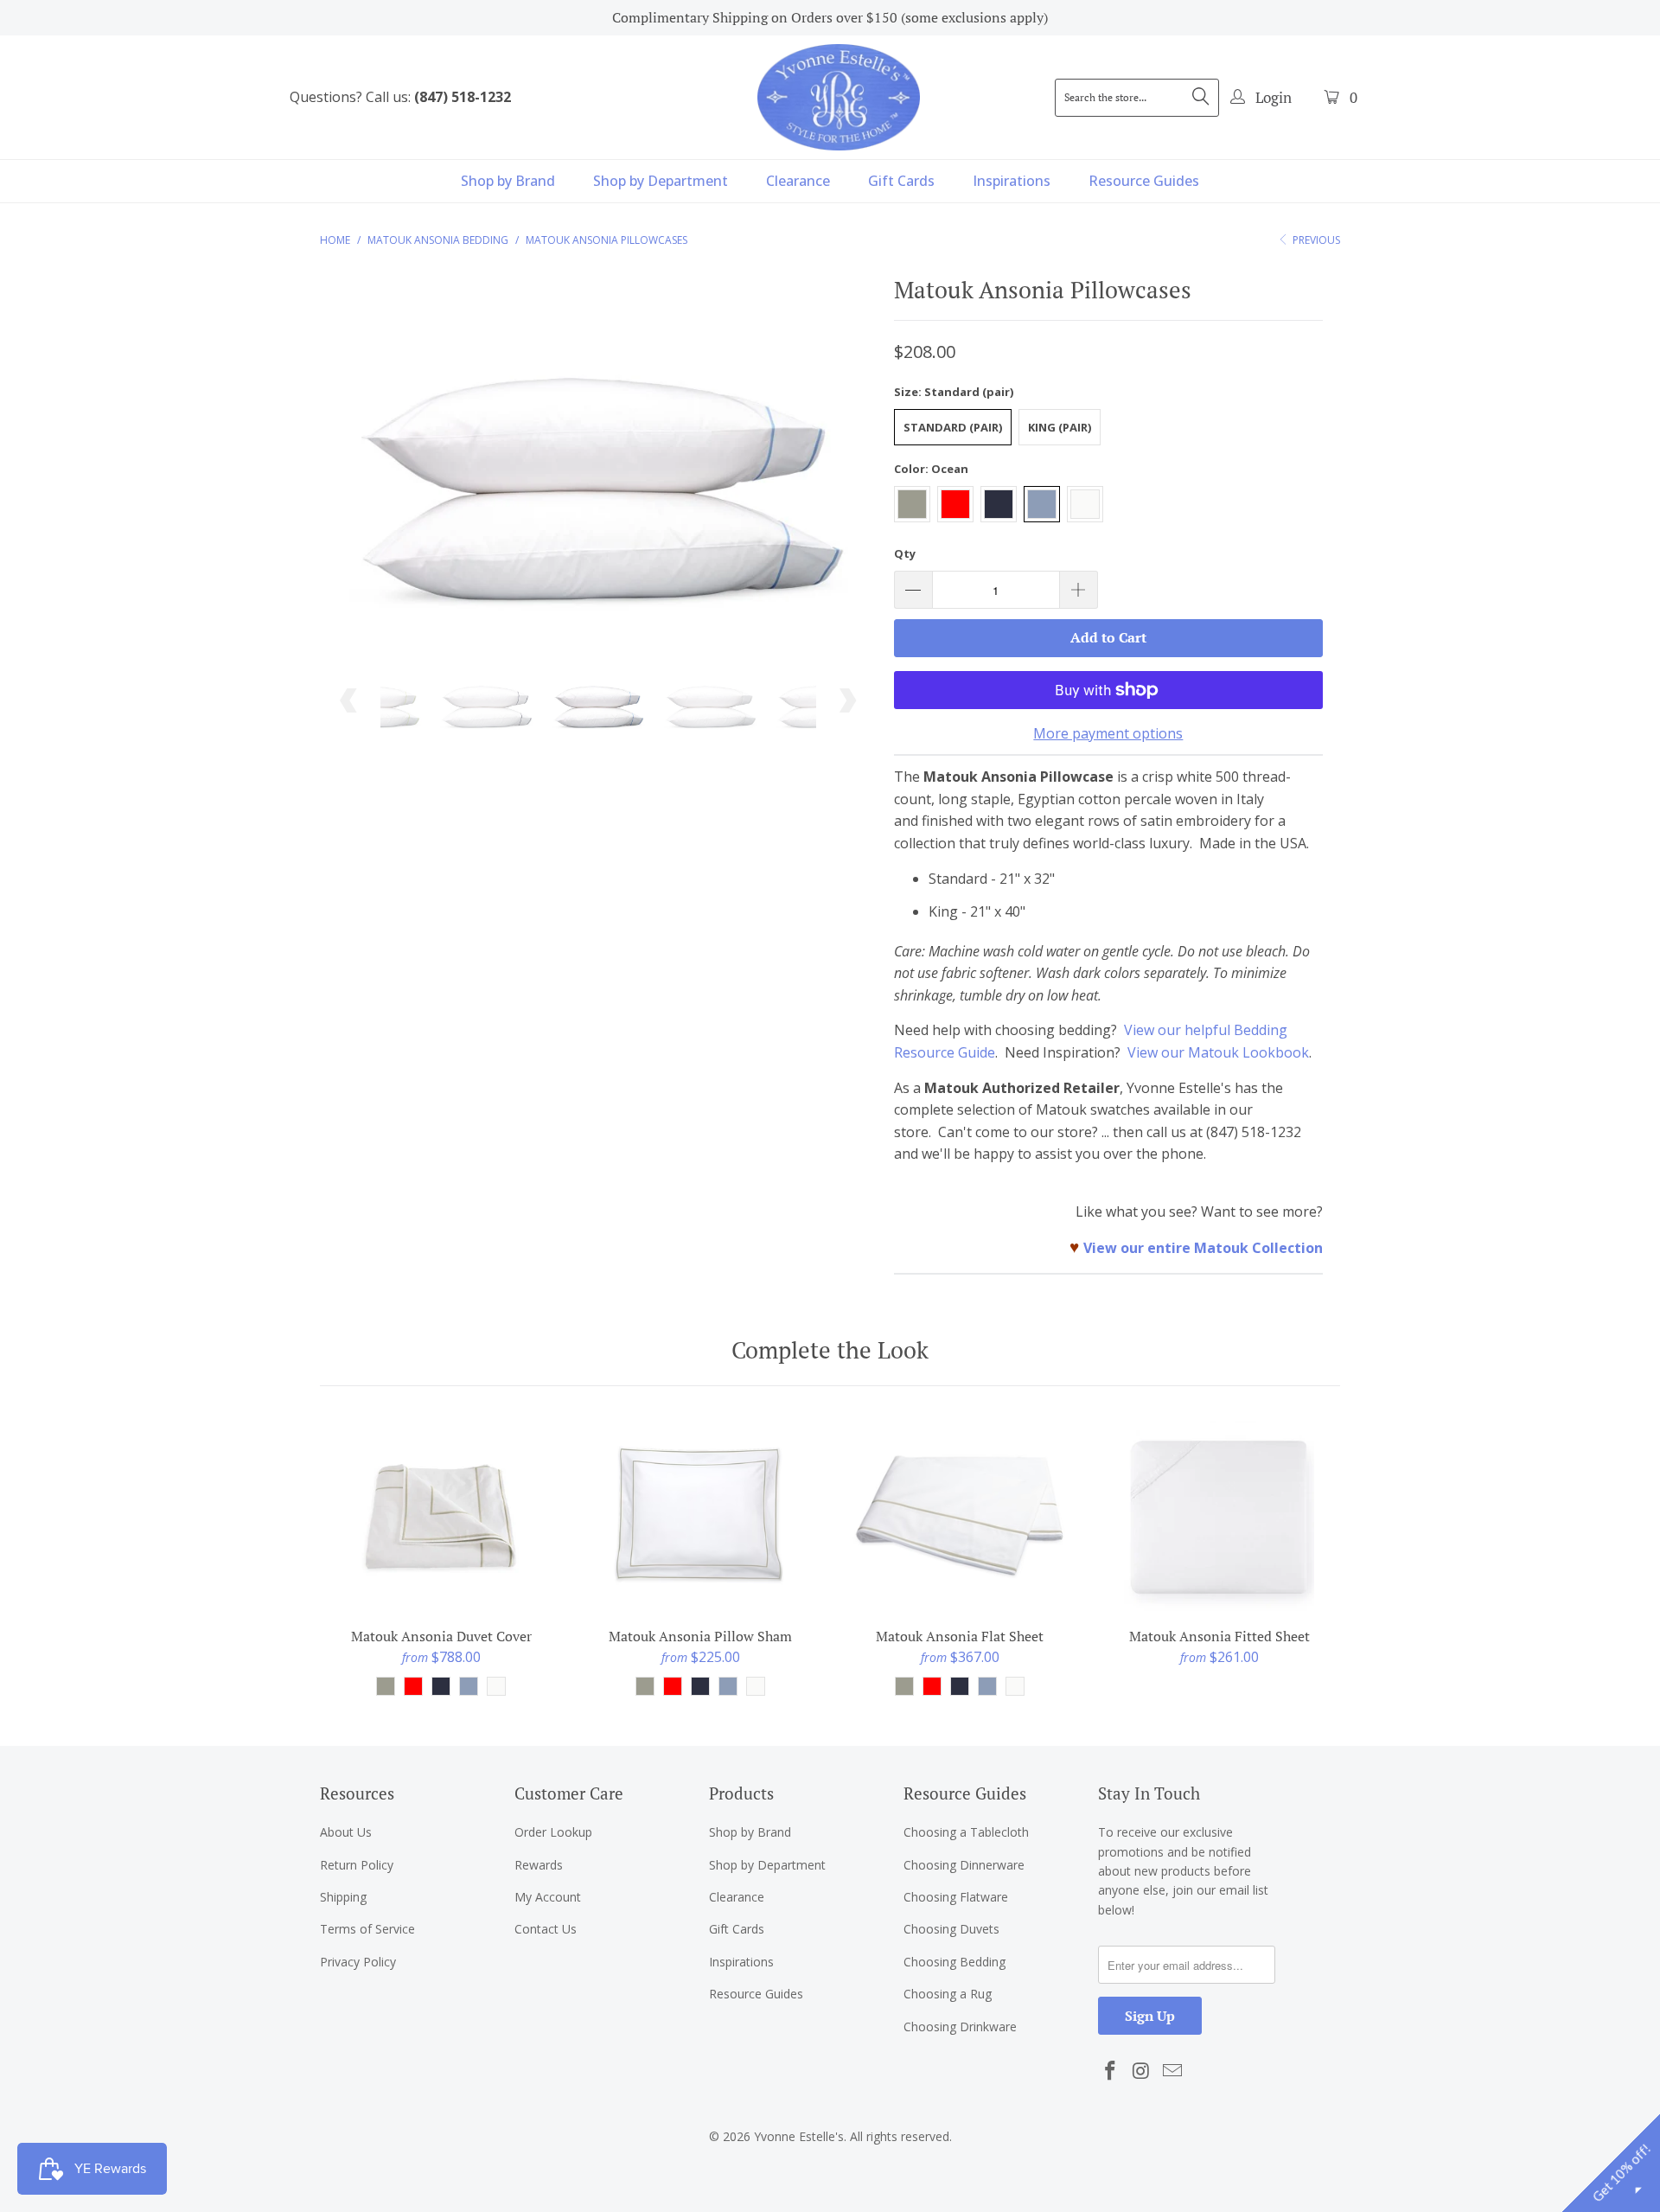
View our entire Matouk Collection (1203, 1248)
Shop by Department (661, 181)
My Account (548, 1897)
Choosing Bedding (954, 1962)
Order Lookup (553, 1832)
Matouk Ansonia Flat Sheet (960, 1516)
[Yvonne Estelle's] (839, 97)
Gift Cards (901, 181)
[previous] (350, 467)
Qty (905, 553)
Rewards (539, 1865)
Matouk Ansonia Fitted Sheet (1219, 1516)
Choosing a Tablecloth (966, 1832)
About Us (346, 1832)
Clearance (798, 181)
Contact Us (546, 1929)
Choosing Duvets (951, 1929)
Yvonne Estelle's (799, 2136)
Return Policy (357, 1865)
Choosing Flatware (956, 1897)
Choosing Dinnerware (964, 1865)
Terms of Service (367, 1929)
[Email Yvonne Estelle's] (1172, 2071)
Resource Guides (1144, 181)
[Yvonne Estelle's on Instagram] (1142, 2071)
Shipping (343, 1897)
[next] (847, 467)
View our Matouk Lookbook (1218, 1052)
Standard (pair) (953, 427)
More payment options (1108, 733)
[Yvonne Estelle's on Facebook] (1111, 2071)
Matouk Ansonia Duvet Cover (441, 1516)
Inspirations (1012, 181)
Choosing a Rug (948, 1994)
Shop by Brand (508, 181)
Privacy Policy (358, 1962)
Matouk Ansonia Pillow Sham (700, 1516)
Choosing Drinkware (960, 2027)
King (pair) (1060, 427)
